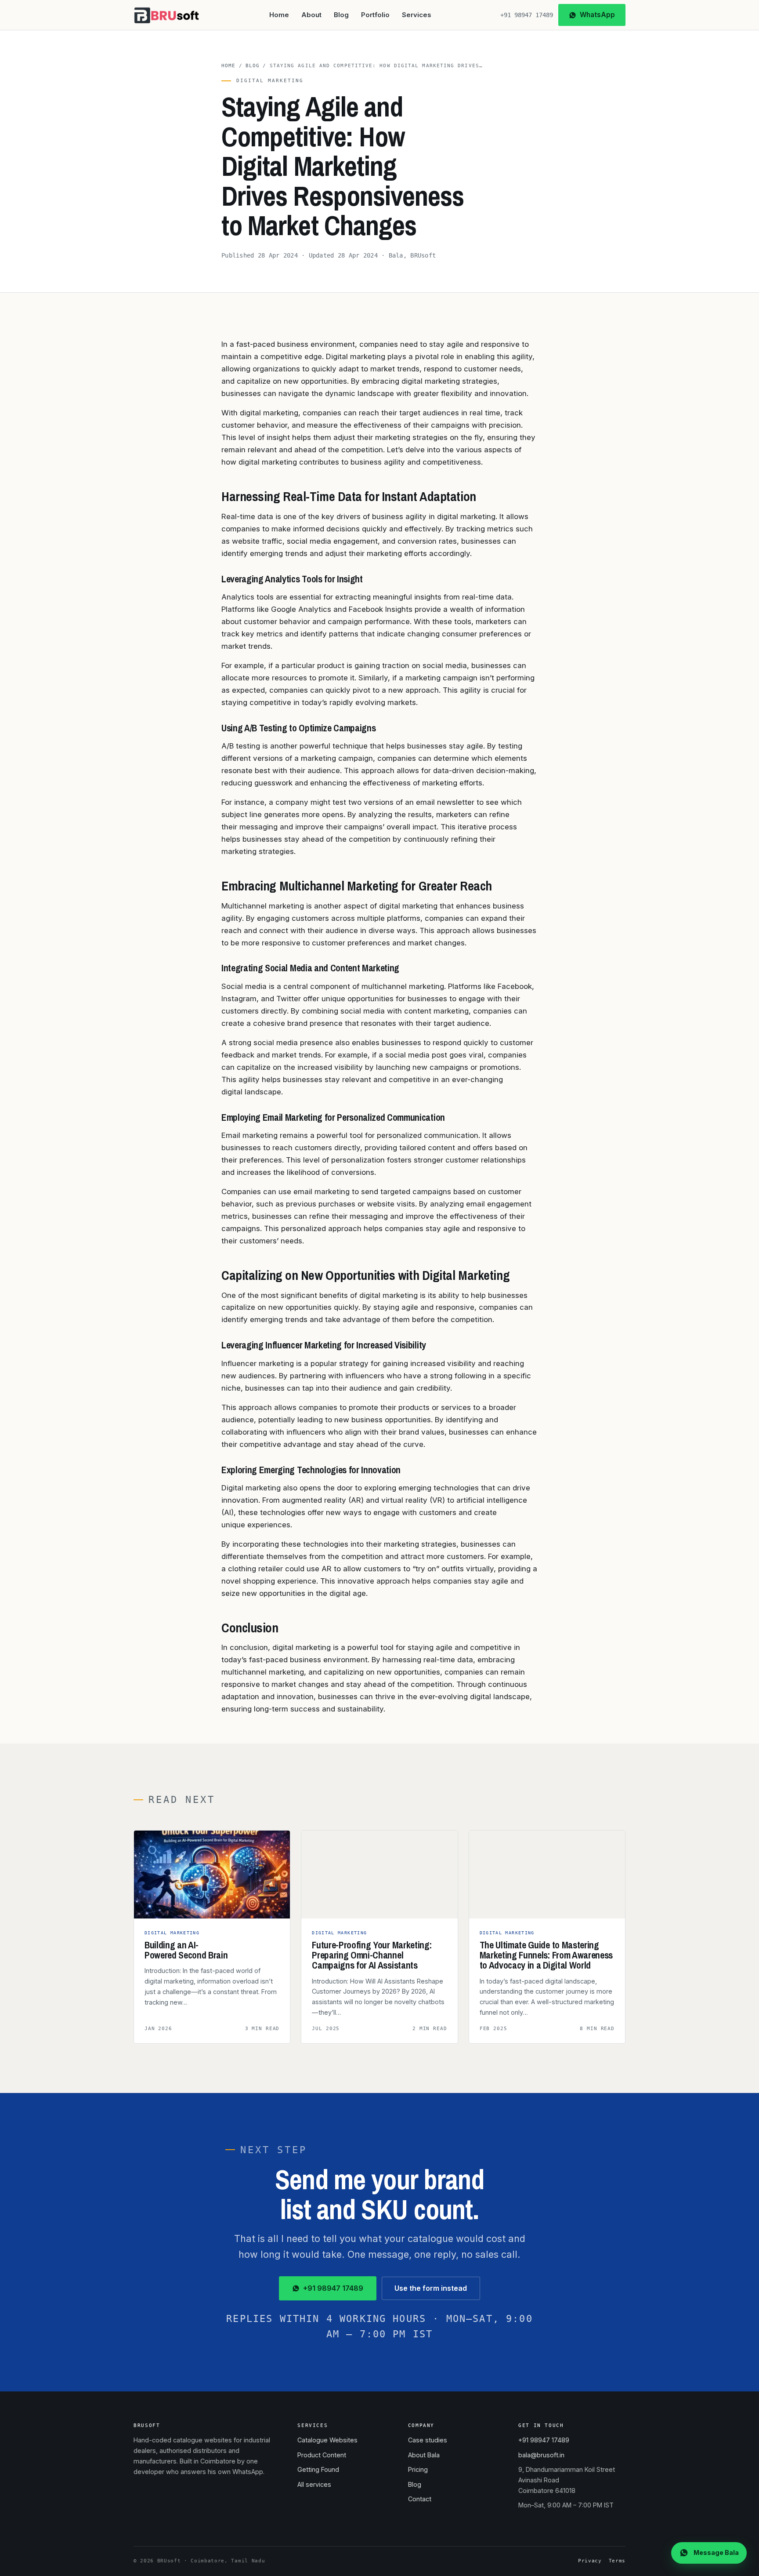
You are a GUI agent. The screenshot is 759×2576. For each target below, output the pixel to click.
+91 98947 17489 (527, 15)
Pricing (418, 2469)
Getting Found (318, 2469)
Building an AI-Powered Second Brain (186, 1950)
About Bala (424, 2455)
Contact (420, 2499)
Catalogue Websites (327, 2440)
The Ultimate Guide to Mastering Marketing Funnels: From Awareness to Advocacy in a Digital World (546, 1955)
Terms (617, 2561)
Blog (341, 15)
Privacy (590, 2561)
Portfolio (375, 15)
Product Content (322, 2455)
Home (279, 15)
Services (417, 15)
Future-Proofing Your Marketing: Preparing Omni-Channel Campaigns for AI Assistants (372, 1955)
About (311, 15)
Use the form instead (431, 2288)
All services (314, 2484)
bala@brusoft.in (541, 2455)
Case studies (428, 2440)
